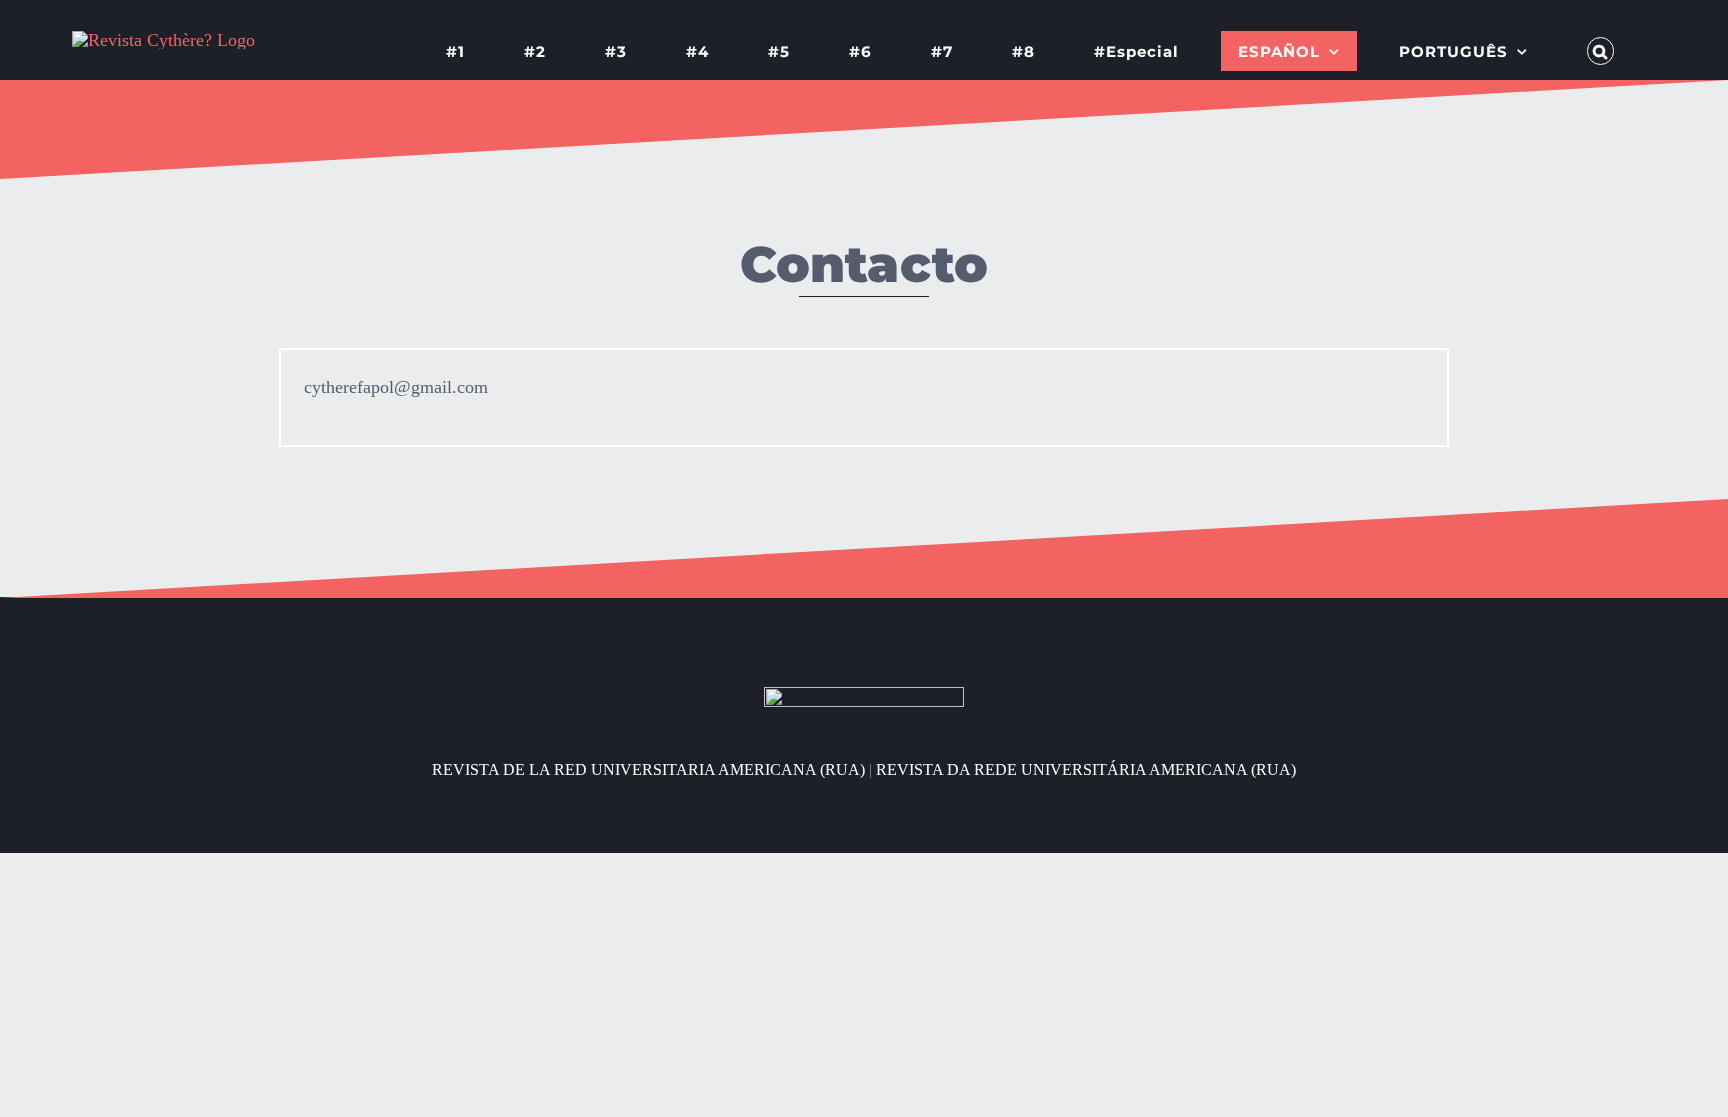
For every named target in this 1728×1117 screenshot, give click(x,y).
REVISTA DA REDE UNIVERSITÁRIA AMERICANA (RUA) (1086, 769)
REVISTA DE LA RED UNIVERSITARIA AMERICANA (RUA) (648, 769)
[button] (1601, 51)
